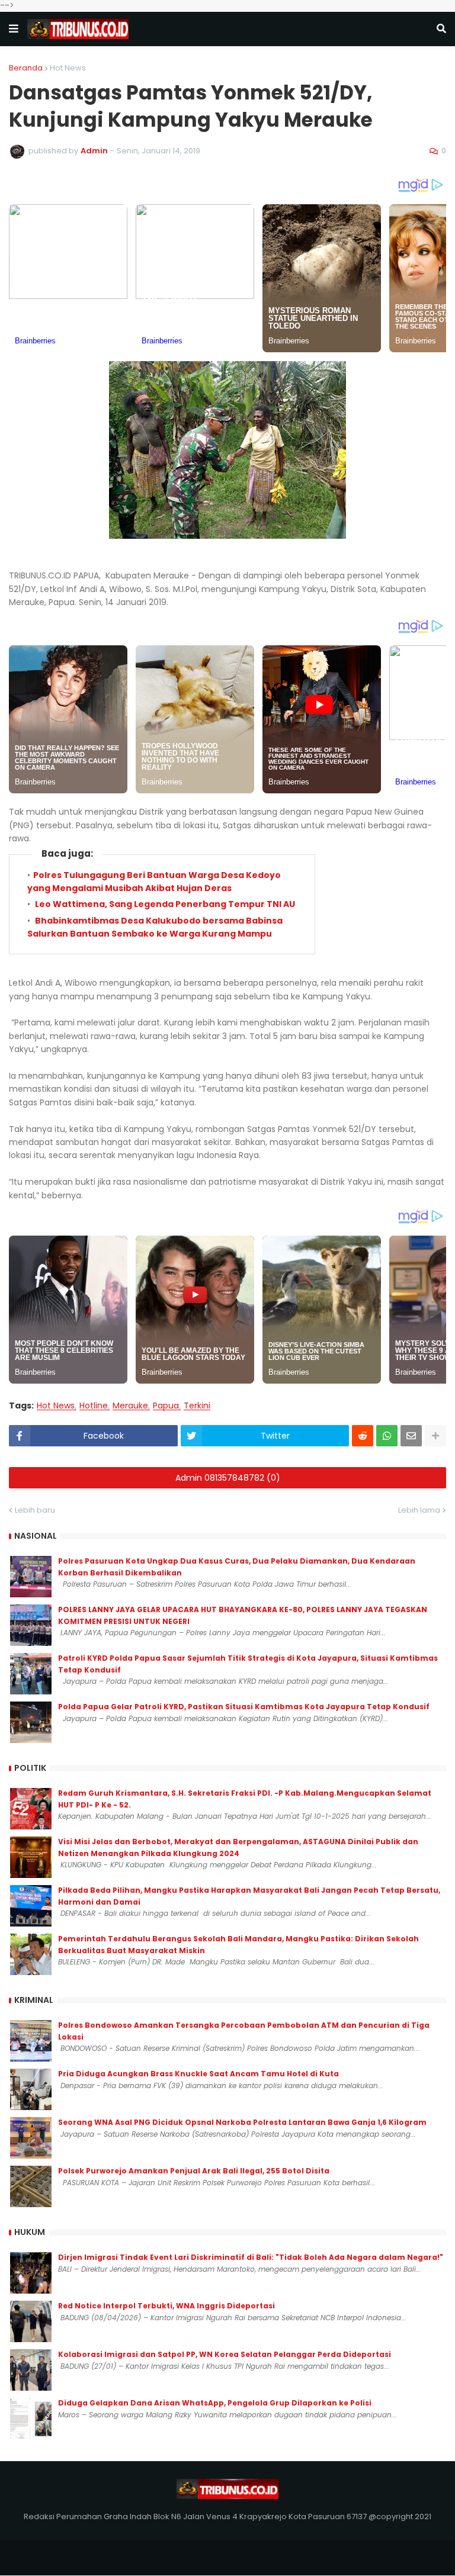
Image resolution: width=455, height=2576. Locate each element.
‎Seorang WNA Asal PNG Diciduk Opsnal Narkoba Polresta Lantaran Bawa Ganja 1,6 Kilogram (242, 2122)
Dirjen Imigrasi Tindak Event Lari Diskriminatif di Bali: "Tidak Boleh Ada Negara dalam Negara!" (251, 2257)
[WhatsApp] (387, 1436)
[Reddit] (363, 1436)
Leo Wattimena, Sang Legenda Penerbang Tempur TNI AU (164, 904)
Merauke (130, 1406)
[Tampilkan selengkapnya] (435, 1436)
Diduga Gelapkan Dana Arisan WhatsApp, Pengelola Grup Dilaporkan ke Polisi (215, 2403)
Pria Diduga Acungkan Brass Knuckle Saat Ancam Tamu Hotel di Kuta (198, 2074)
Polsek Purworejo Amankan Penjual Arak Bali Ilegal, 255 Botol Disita (194, 2171)
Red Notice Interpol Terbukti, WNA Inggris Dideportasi (166, 2306)
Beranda (26, 68)
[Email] (411, 1436)
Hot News (68, 68)
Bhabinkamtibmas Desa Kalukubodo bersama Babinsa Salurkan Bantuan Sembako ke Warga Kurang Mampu (155, 927)
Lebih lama (419, 1510)
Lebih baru (35, 1510)
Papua (166, 1406)
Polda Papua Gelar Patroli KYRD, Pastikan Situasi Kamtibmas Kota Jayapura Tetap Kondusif (244, 1707)
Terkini (197, 1406)
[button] (14, 29)
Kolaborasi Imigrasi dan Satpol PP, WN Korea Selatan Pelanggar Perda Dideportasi (225, 2354)
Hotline (94, 1406)
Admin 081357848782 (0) (228, 1478)
